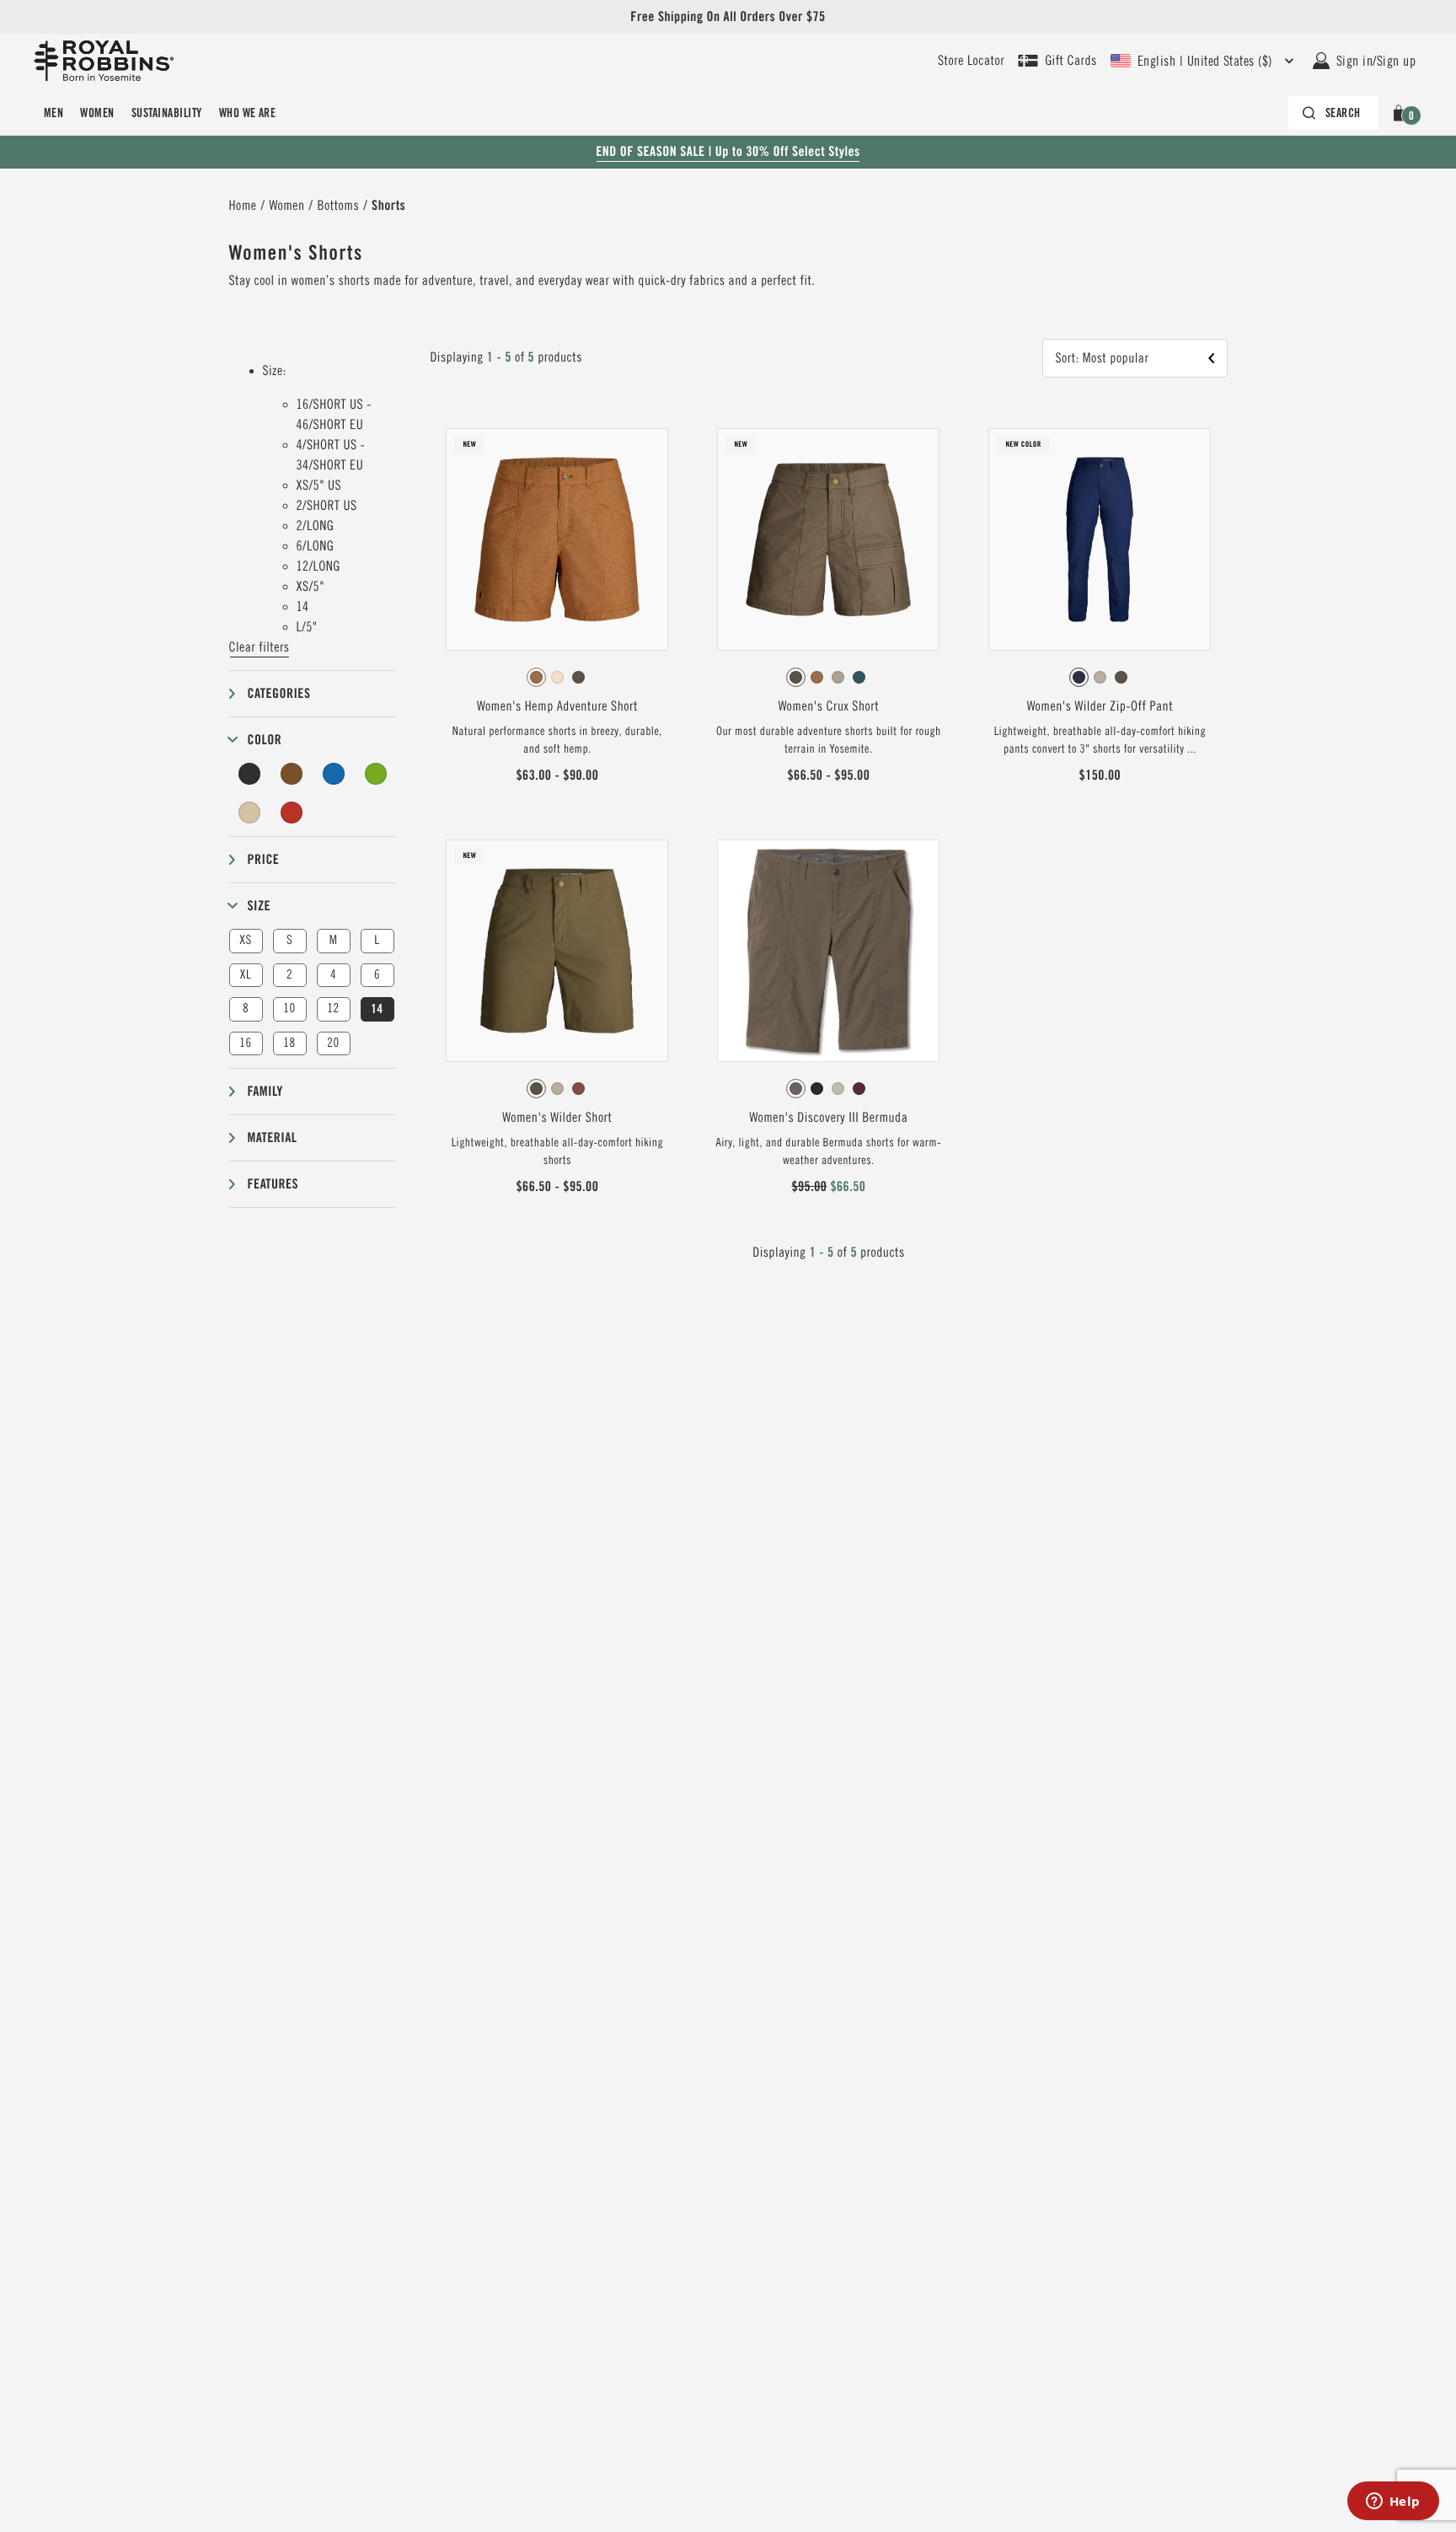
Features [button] (273, 1184)
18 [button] (289, 1043)
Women (97, 113)
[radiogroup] (557, 678)
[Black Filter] (250, 774)
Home (243, 206)
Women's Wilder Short (557, 1118)
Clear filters (260, 647)
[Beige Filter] (250, 813)
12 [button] (333, 1009)
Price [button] (264, 859)
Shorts (388, 205)
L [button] (377, 940)
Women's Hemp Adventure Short (557, 706)
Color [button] (265, 740)
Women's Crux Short (829, 706)
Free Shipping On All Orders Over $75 (728, 16)
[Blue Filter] (334, 774)
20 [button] (333, 1043)
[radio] (536, 677)
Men (54, 113)
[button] (1402, 113)
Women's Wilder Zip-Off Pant (1100, 706)
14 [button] (377, 1009)
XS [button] (245, 940)
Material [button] (273, 1137)
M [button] (334, 940)
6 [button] (377, 975)
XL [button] (246, 975)
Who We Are (248, 113)
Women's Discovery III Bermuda (828, 1118)
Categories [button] (279, 693)
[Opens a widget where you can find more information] (1393, 2502)
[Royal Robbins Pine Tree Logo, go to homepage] (104, 61)
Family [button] (265, 1091)
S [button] (289, 940)
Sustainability (167, 113)
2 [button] (289, 975)
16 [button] (245, 1043)
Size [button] (260, 906)
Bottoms (339, 206)
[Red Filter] (292, 813)
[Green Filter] (376, 774)
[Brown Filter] (292, 774)
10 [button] (289, 1009)
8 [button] (246, 1009)
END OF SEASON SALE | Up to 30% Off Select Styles (728, 151)
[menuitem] (54, 113)
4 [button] (333, 975)
